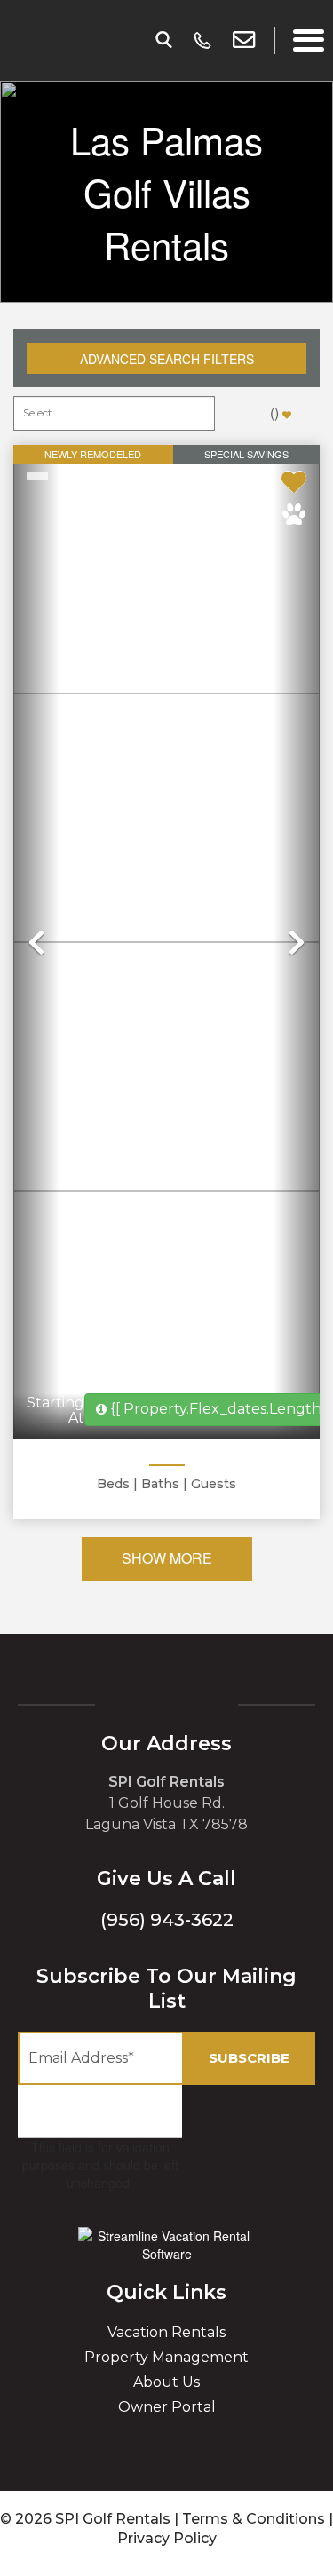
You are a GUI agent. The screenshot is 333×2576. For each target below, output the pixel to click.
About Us (166, 2382)
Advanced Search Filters (167, 359)
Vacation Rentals (166, 2332)
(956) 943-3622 (167, 1920)
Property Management (166, 2357)
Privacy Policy (167, 2538)
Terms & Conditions (254, 2519)
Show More (167, 1558)
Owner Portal (167, 2407)
